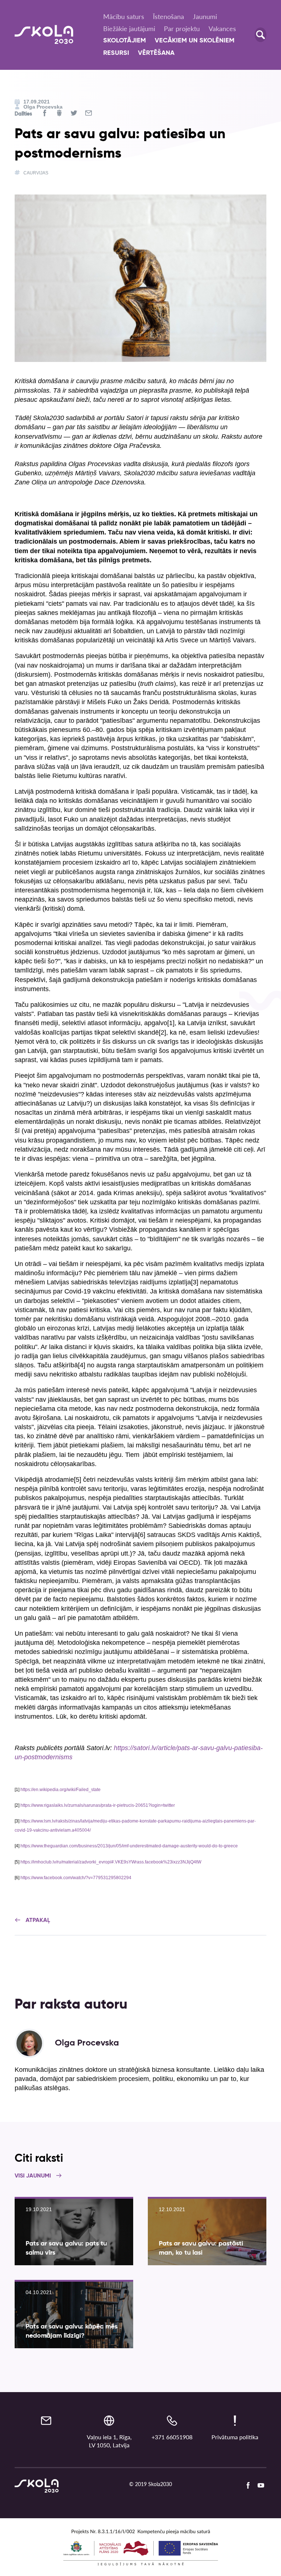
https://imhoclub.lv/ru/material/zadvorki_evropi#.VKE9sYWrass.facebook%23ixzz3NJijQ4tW (111, 1862)
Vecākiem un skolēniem (195, 41)
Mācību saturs (124, 16)
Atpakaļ (37, 1920)
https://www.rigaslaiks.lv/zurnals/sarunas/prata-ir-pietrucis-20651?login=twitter (98, 1805)
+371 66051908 (172, 2437)
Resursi (116, 53)
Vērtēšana (156, 53)
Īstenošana (168, 16)
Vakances (222, 29)
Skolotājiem (125, 41)
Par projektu (182, 29)
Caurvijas (36, 173)
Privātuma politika (235, 2437)
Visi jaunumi (33, 2176)
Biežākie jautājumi (129, 29)
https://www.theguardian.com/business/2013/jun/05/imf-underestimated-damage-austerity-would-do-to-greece (129, 1846)
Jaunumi (205, 16)
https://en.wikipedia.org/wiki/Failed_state (61, 1790)
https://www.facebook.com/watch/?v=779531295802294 (76, 1878)
